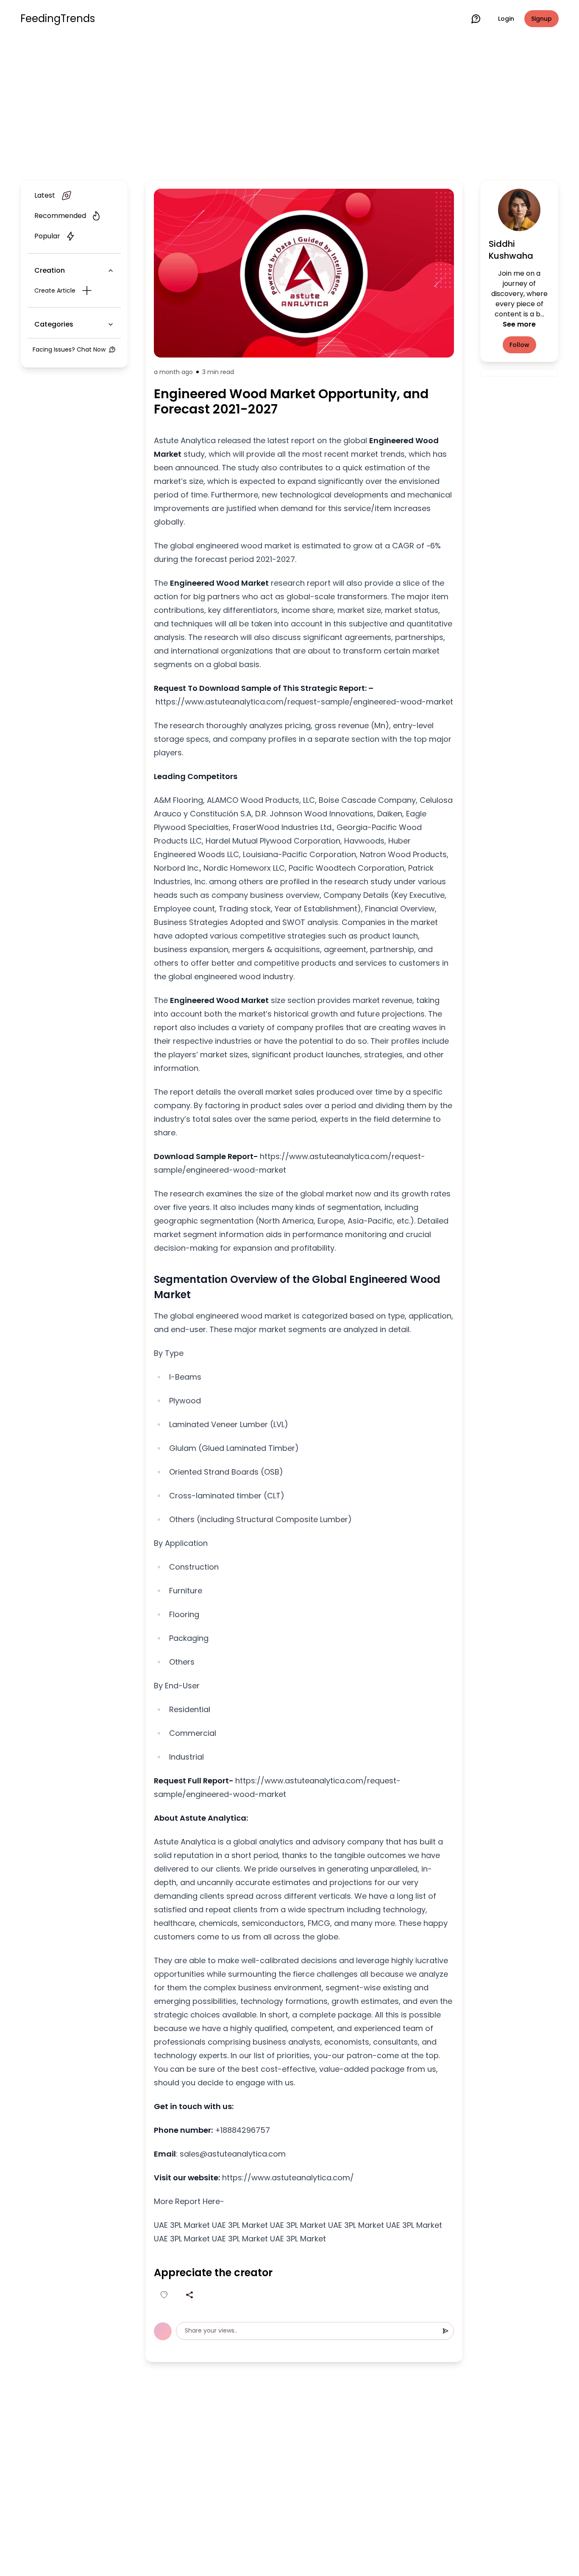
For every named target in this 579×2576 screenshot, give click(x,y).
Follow (519, 345)
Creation (50, 270)
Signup (541, 19)
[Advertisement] (289, 107)
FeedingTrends (58, 19)
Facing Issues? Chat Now (69, 349)
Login (506, 19)
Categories (54, 324)
